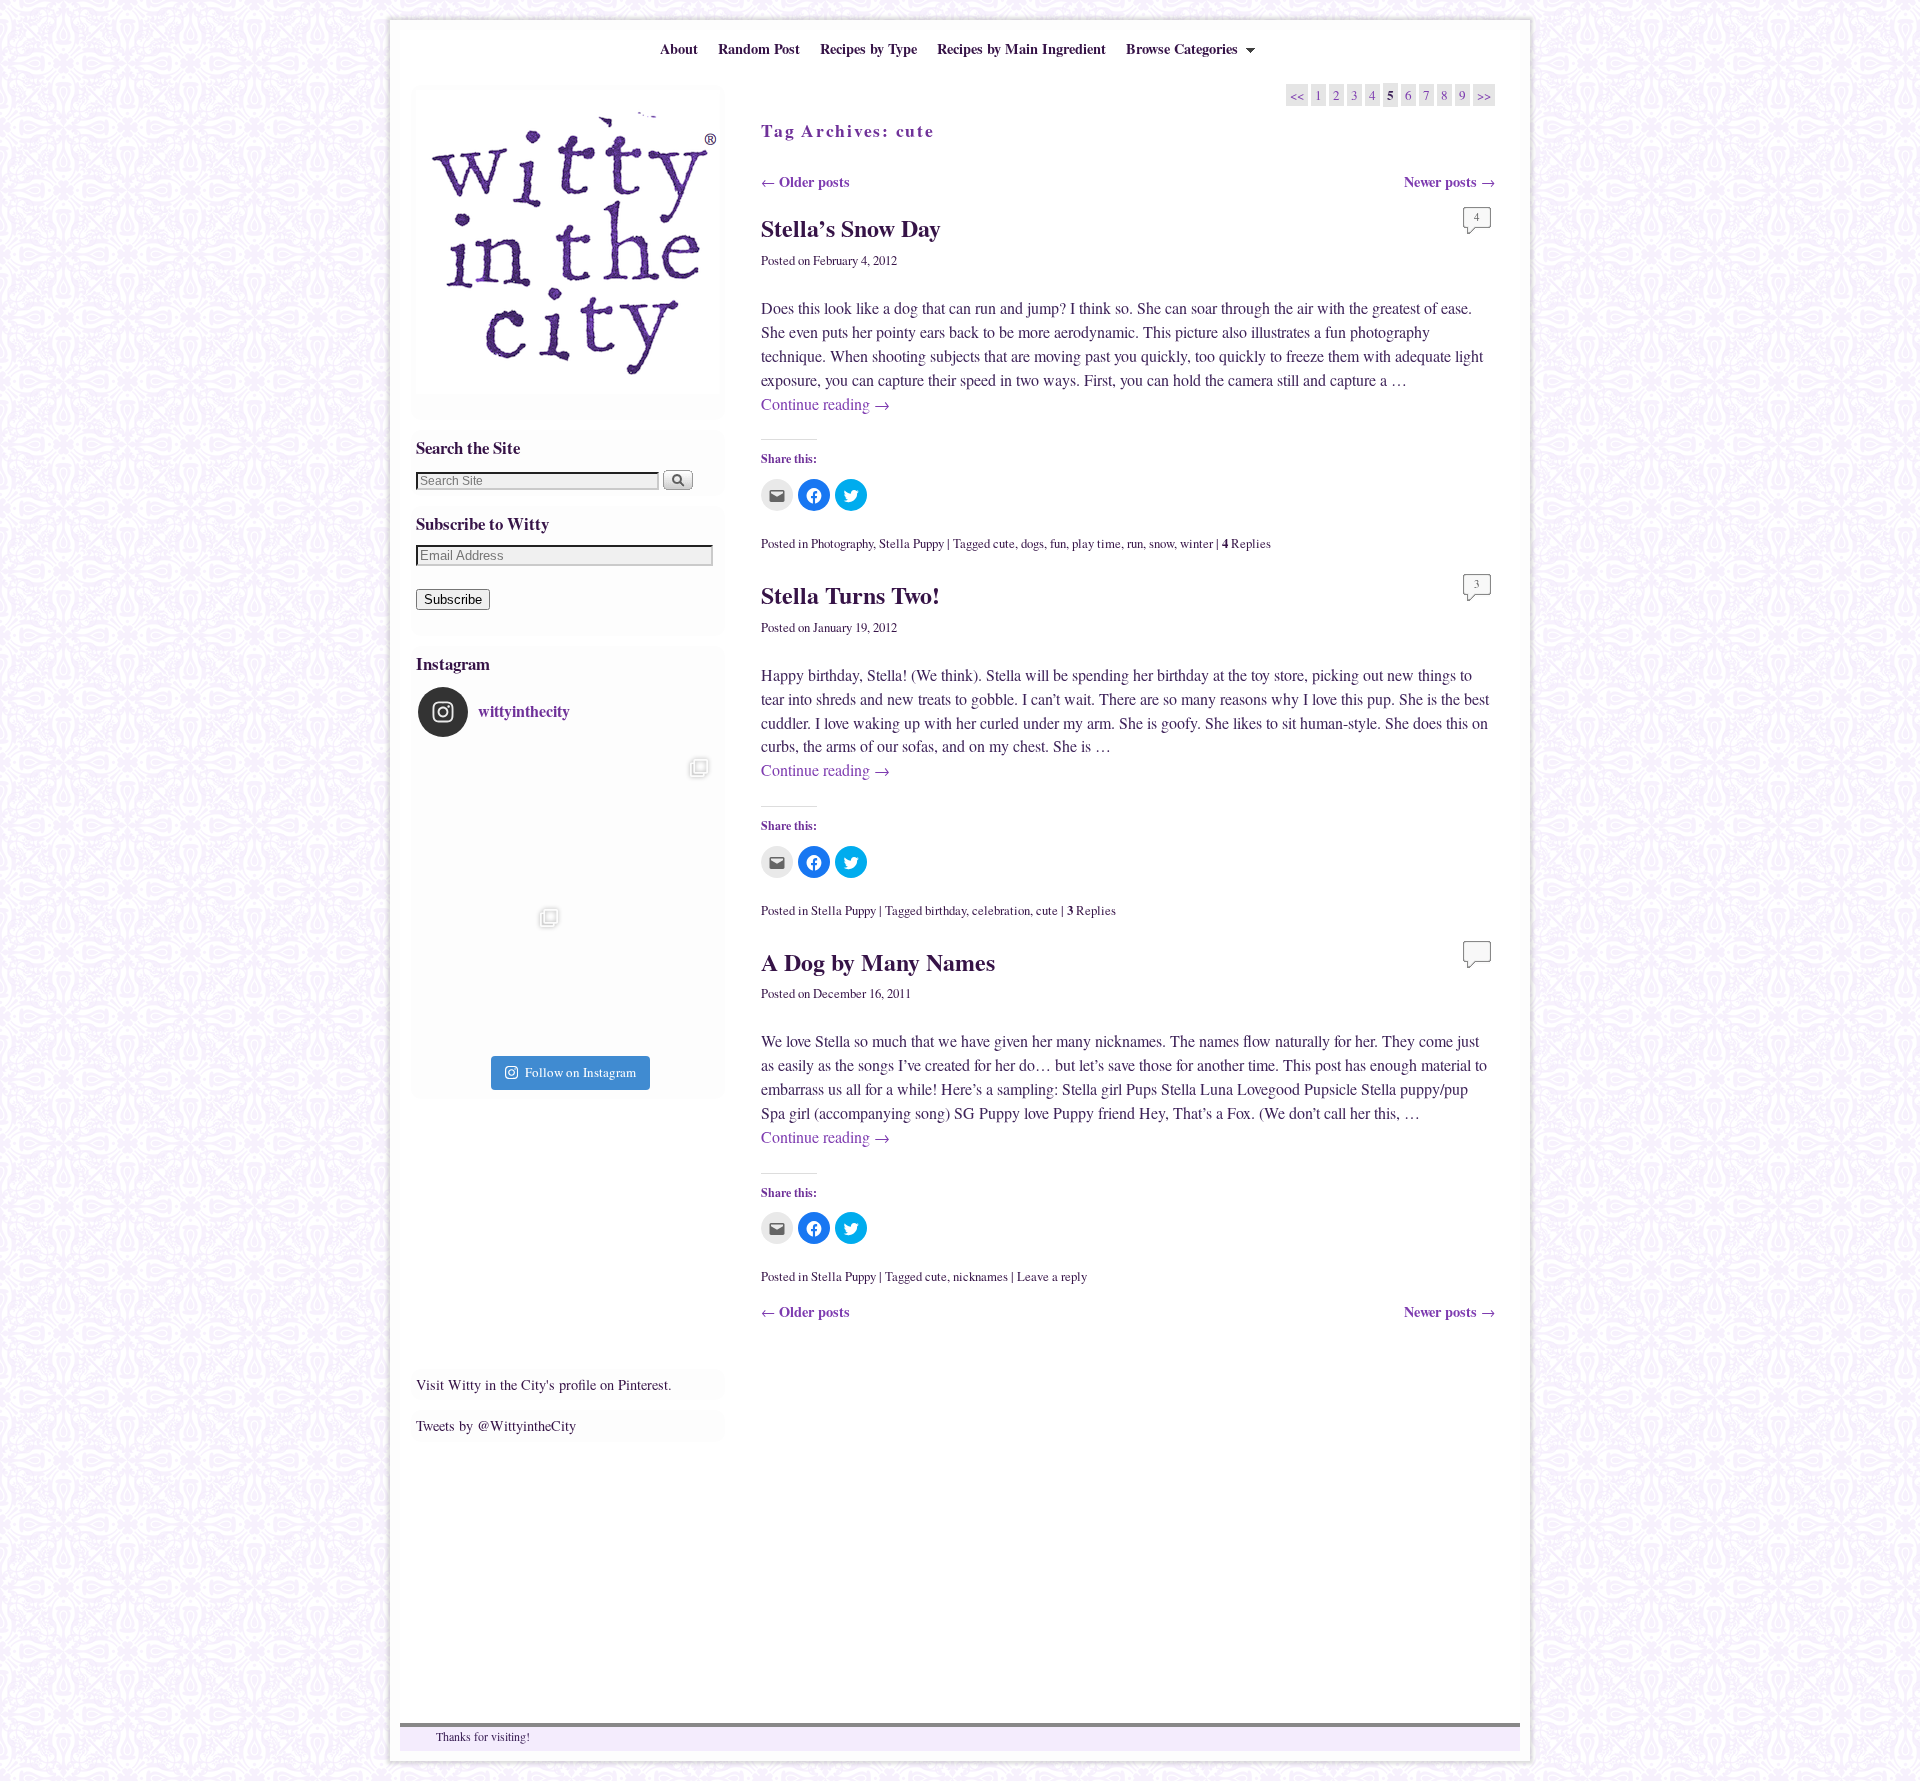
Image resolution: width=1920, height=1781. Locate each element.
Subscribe (453, 599)
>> (1484, 95)
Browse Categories (1177, 53)
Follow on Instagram (580, 1072)
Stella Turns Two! (850, 594)
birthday (945, 910)
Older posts (805, 181)
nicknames (980, 1276)
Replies (1246, 543)
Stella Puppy (911, 543)
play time (1096, 543)
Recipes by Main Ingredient (1021, 48)
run (1135, 543)
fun (1058, 543)
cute (1004, 543)
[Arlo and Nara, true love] (643, 974)
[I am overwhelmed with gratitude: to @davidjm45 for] (493, 974)
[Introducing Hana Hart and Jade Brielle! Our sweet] (643, 824)
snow (1161, 543)
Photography (842, 543)
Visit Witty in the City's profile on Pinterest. (544, 1384)
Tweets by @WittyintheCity (496, 1425)
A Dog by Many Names (878, 961)
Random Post (759, 48)
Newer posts (1449, 181)
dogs (1032, 543)
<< (1297, 95)
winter (1196, 543)
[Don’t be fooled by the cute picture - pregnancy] (493, 824)
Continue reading (825, 403)
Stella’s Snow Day (851, 227)
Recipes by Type (868, 48)
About (679, 48)
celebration (1001, 910)
